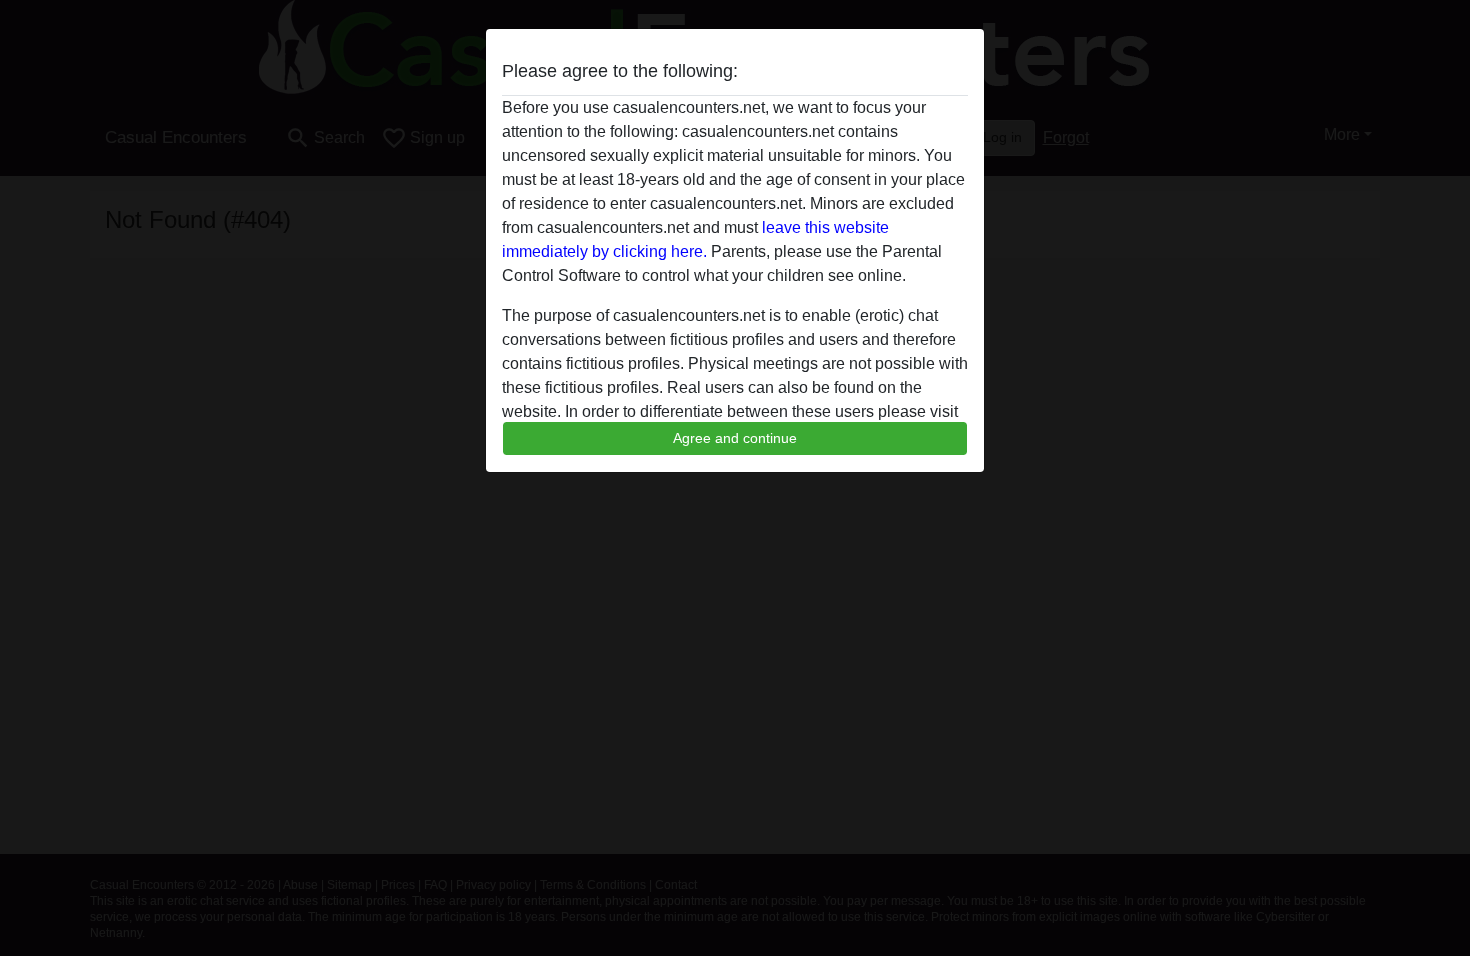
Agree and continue (735, 438)
